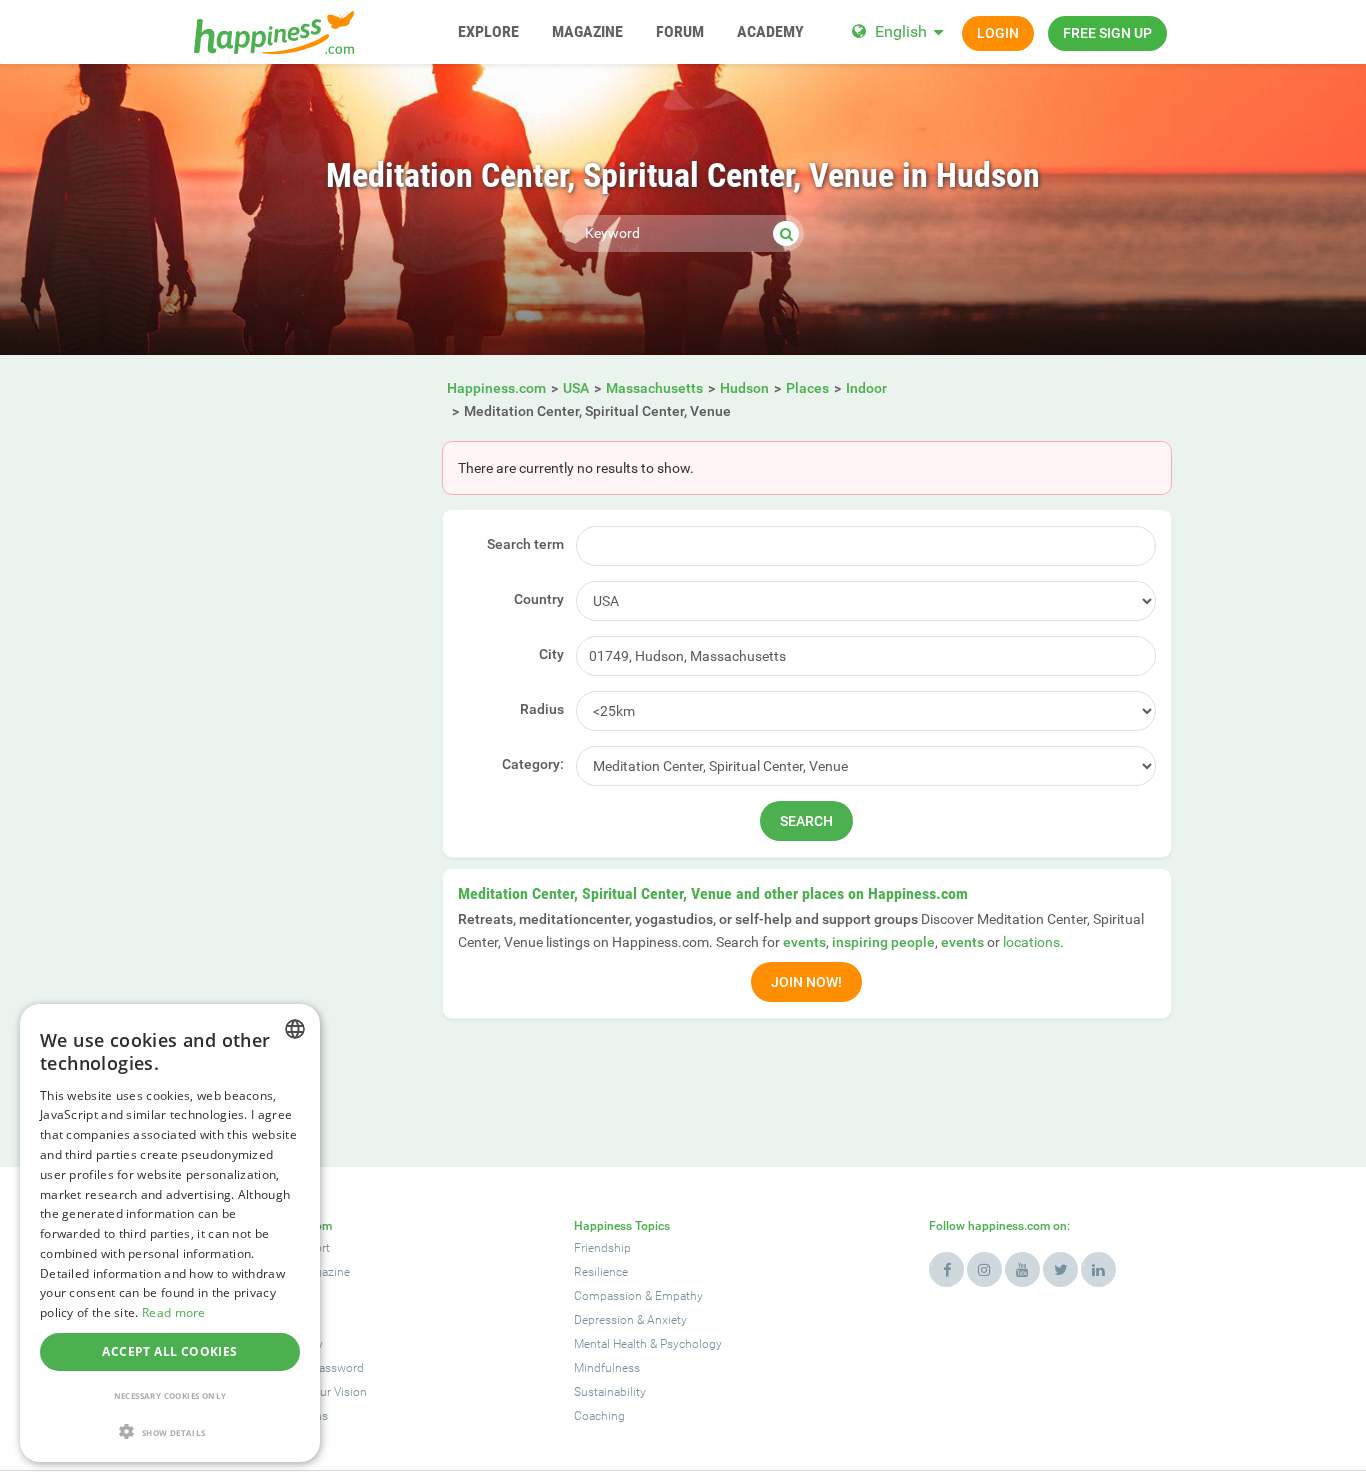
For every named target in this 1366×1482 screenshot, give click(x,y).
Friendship (602, 1248)
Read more (174, 1312)
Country (539, 599)
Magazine (324, 1272)
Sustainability (610, 1392)
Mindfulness (607, 1368)
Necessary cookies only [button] (170, 1395)
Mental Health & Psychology (648, 1344)
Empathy (679, 1296)
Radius (542, 709)
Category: (533, 764)
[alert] (170, 1233)
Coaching (599, 1416)
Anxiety (667, 1320)
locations (1031, 942)
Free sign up (1107, 33)
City (551, 654)
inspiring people (883, 942)
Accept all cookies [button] (169, 1351)
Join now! (806, 982)
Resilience (601, 1272)
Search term (525, 544)
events (804, 942)
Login (998, 33)
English (901, 31)
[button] (170, 1431)
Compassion (608, 1296)
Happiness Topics (622, 1226)
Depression (604, 1320)
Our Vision (339, 1392)
